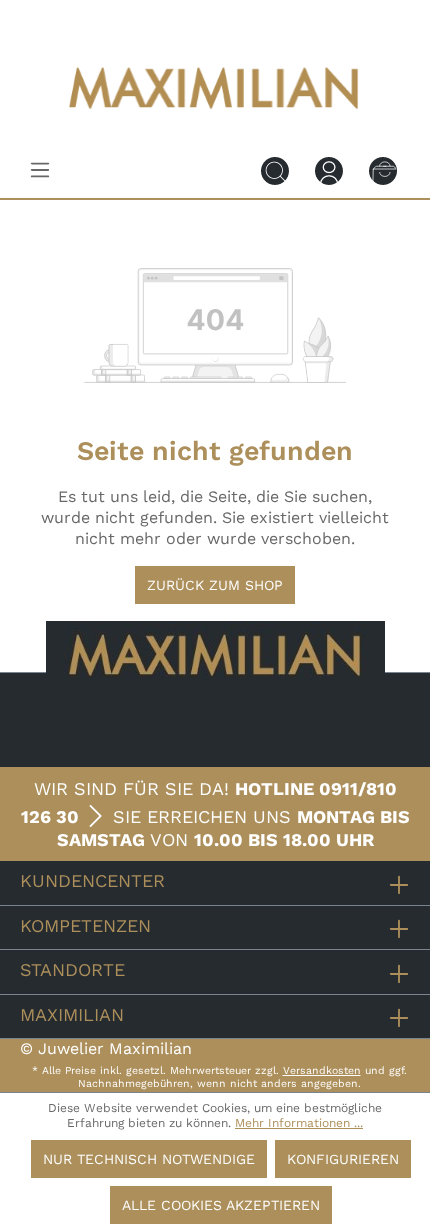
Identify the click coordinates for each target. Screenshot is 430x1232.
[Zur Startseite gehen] (215, 122)
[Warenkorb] (383, 170)
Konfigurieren (343, 1159)
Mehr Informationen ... (299, 1123)
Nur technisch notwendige (149, 1159)
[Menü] (40, 170)
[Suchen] (275, 170)
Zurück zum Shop (215, 585)
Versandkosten (322, 1070)
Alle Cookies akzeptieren (221, 1205)
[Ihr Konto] (329, 170)
